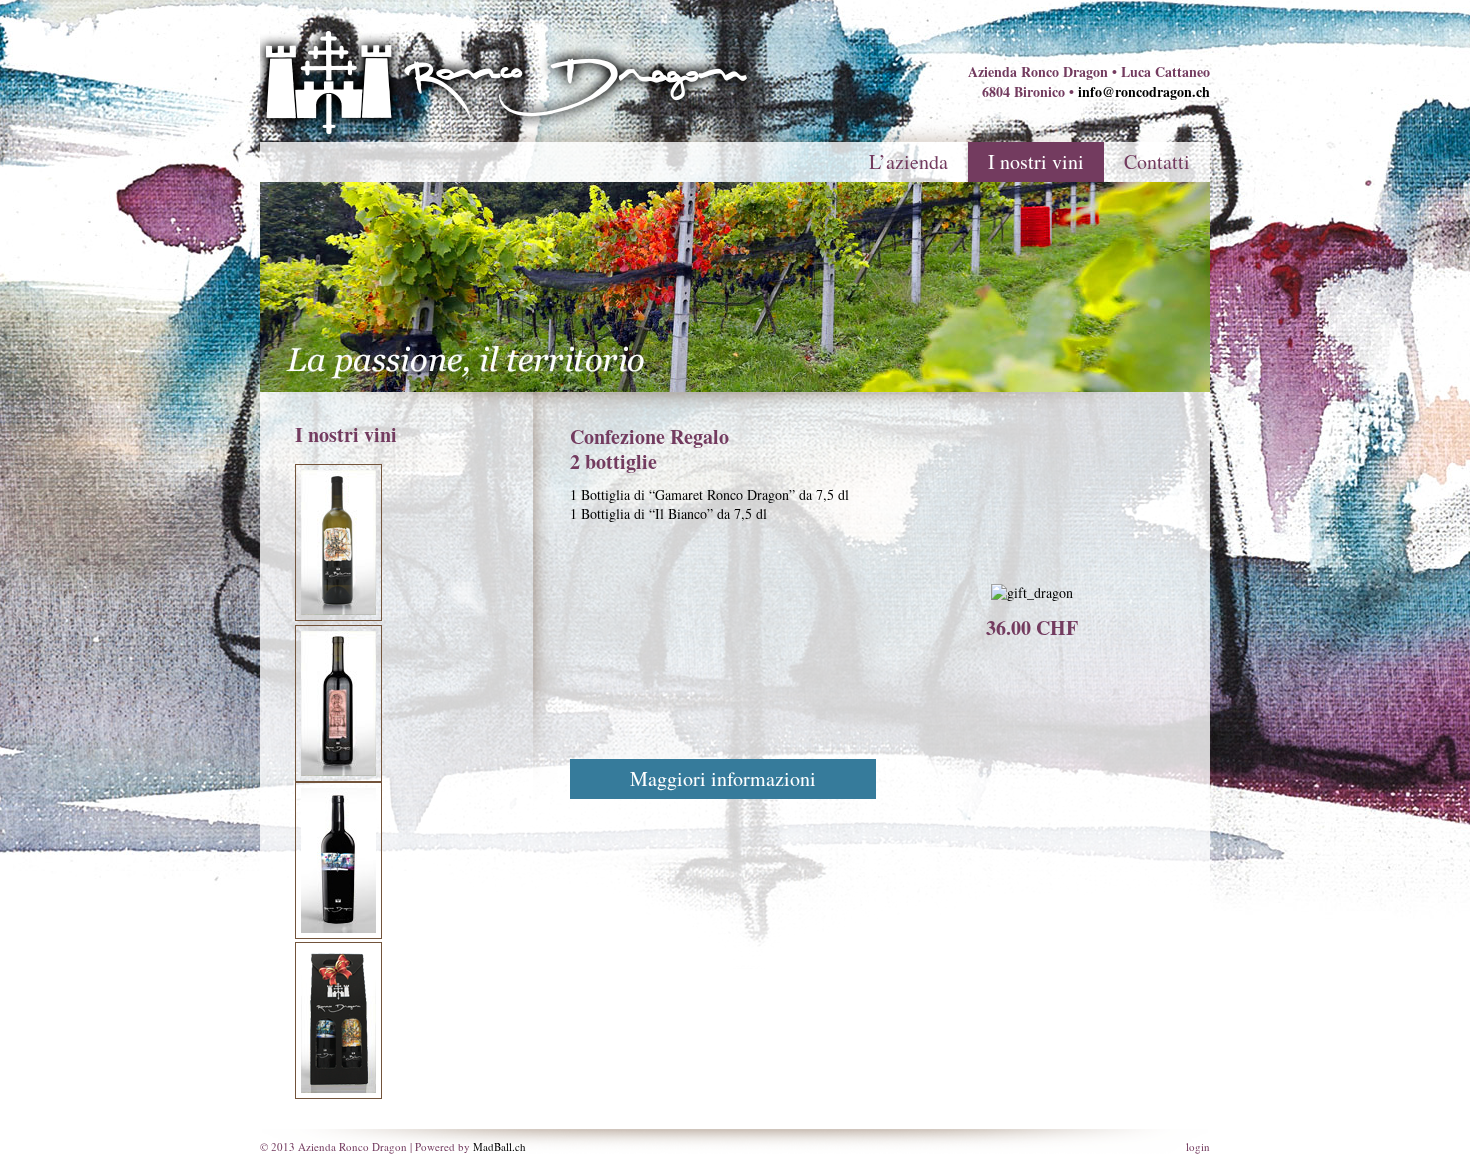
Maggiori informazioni (723, 778)
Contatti (1157, 161)
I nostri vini (1036, 161)
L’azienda (908, 161)
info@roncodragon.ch (1144, 91)
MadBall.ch (499, 1146)
